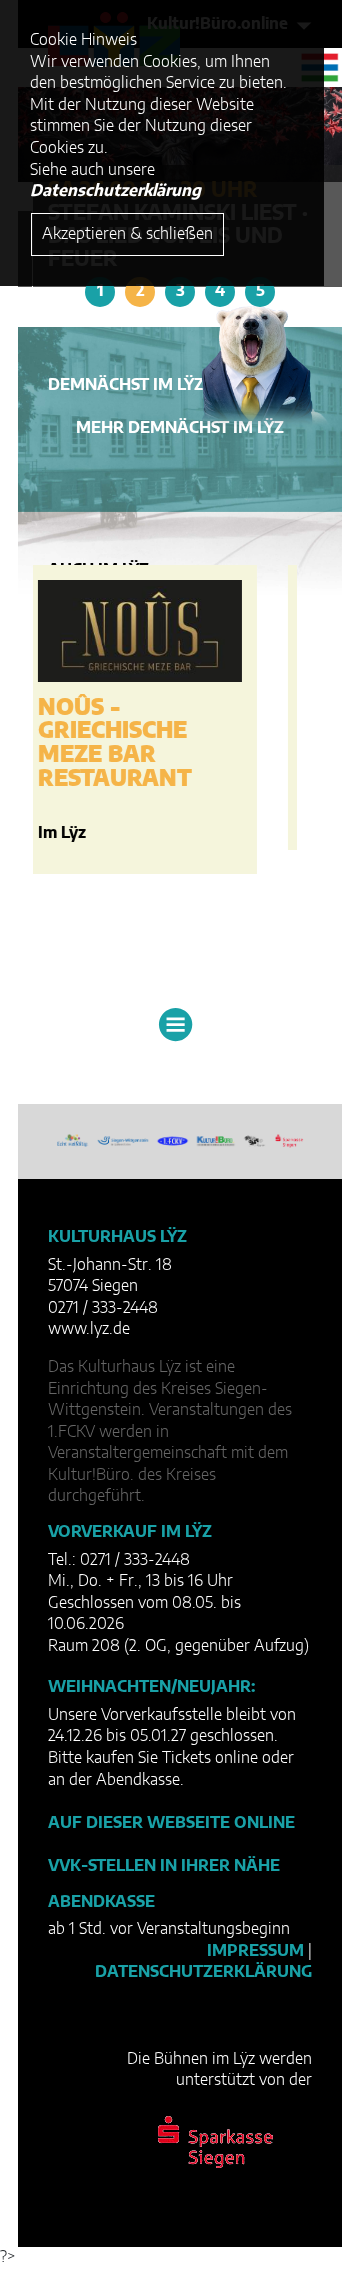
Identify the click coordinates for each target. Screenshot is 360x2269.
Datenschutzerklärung (203, 1972)
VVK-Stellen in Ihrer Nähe (164, 1866)
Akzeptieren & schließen (127, 234)
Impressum (255, 1951)
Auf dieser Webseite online (171, 1823)
